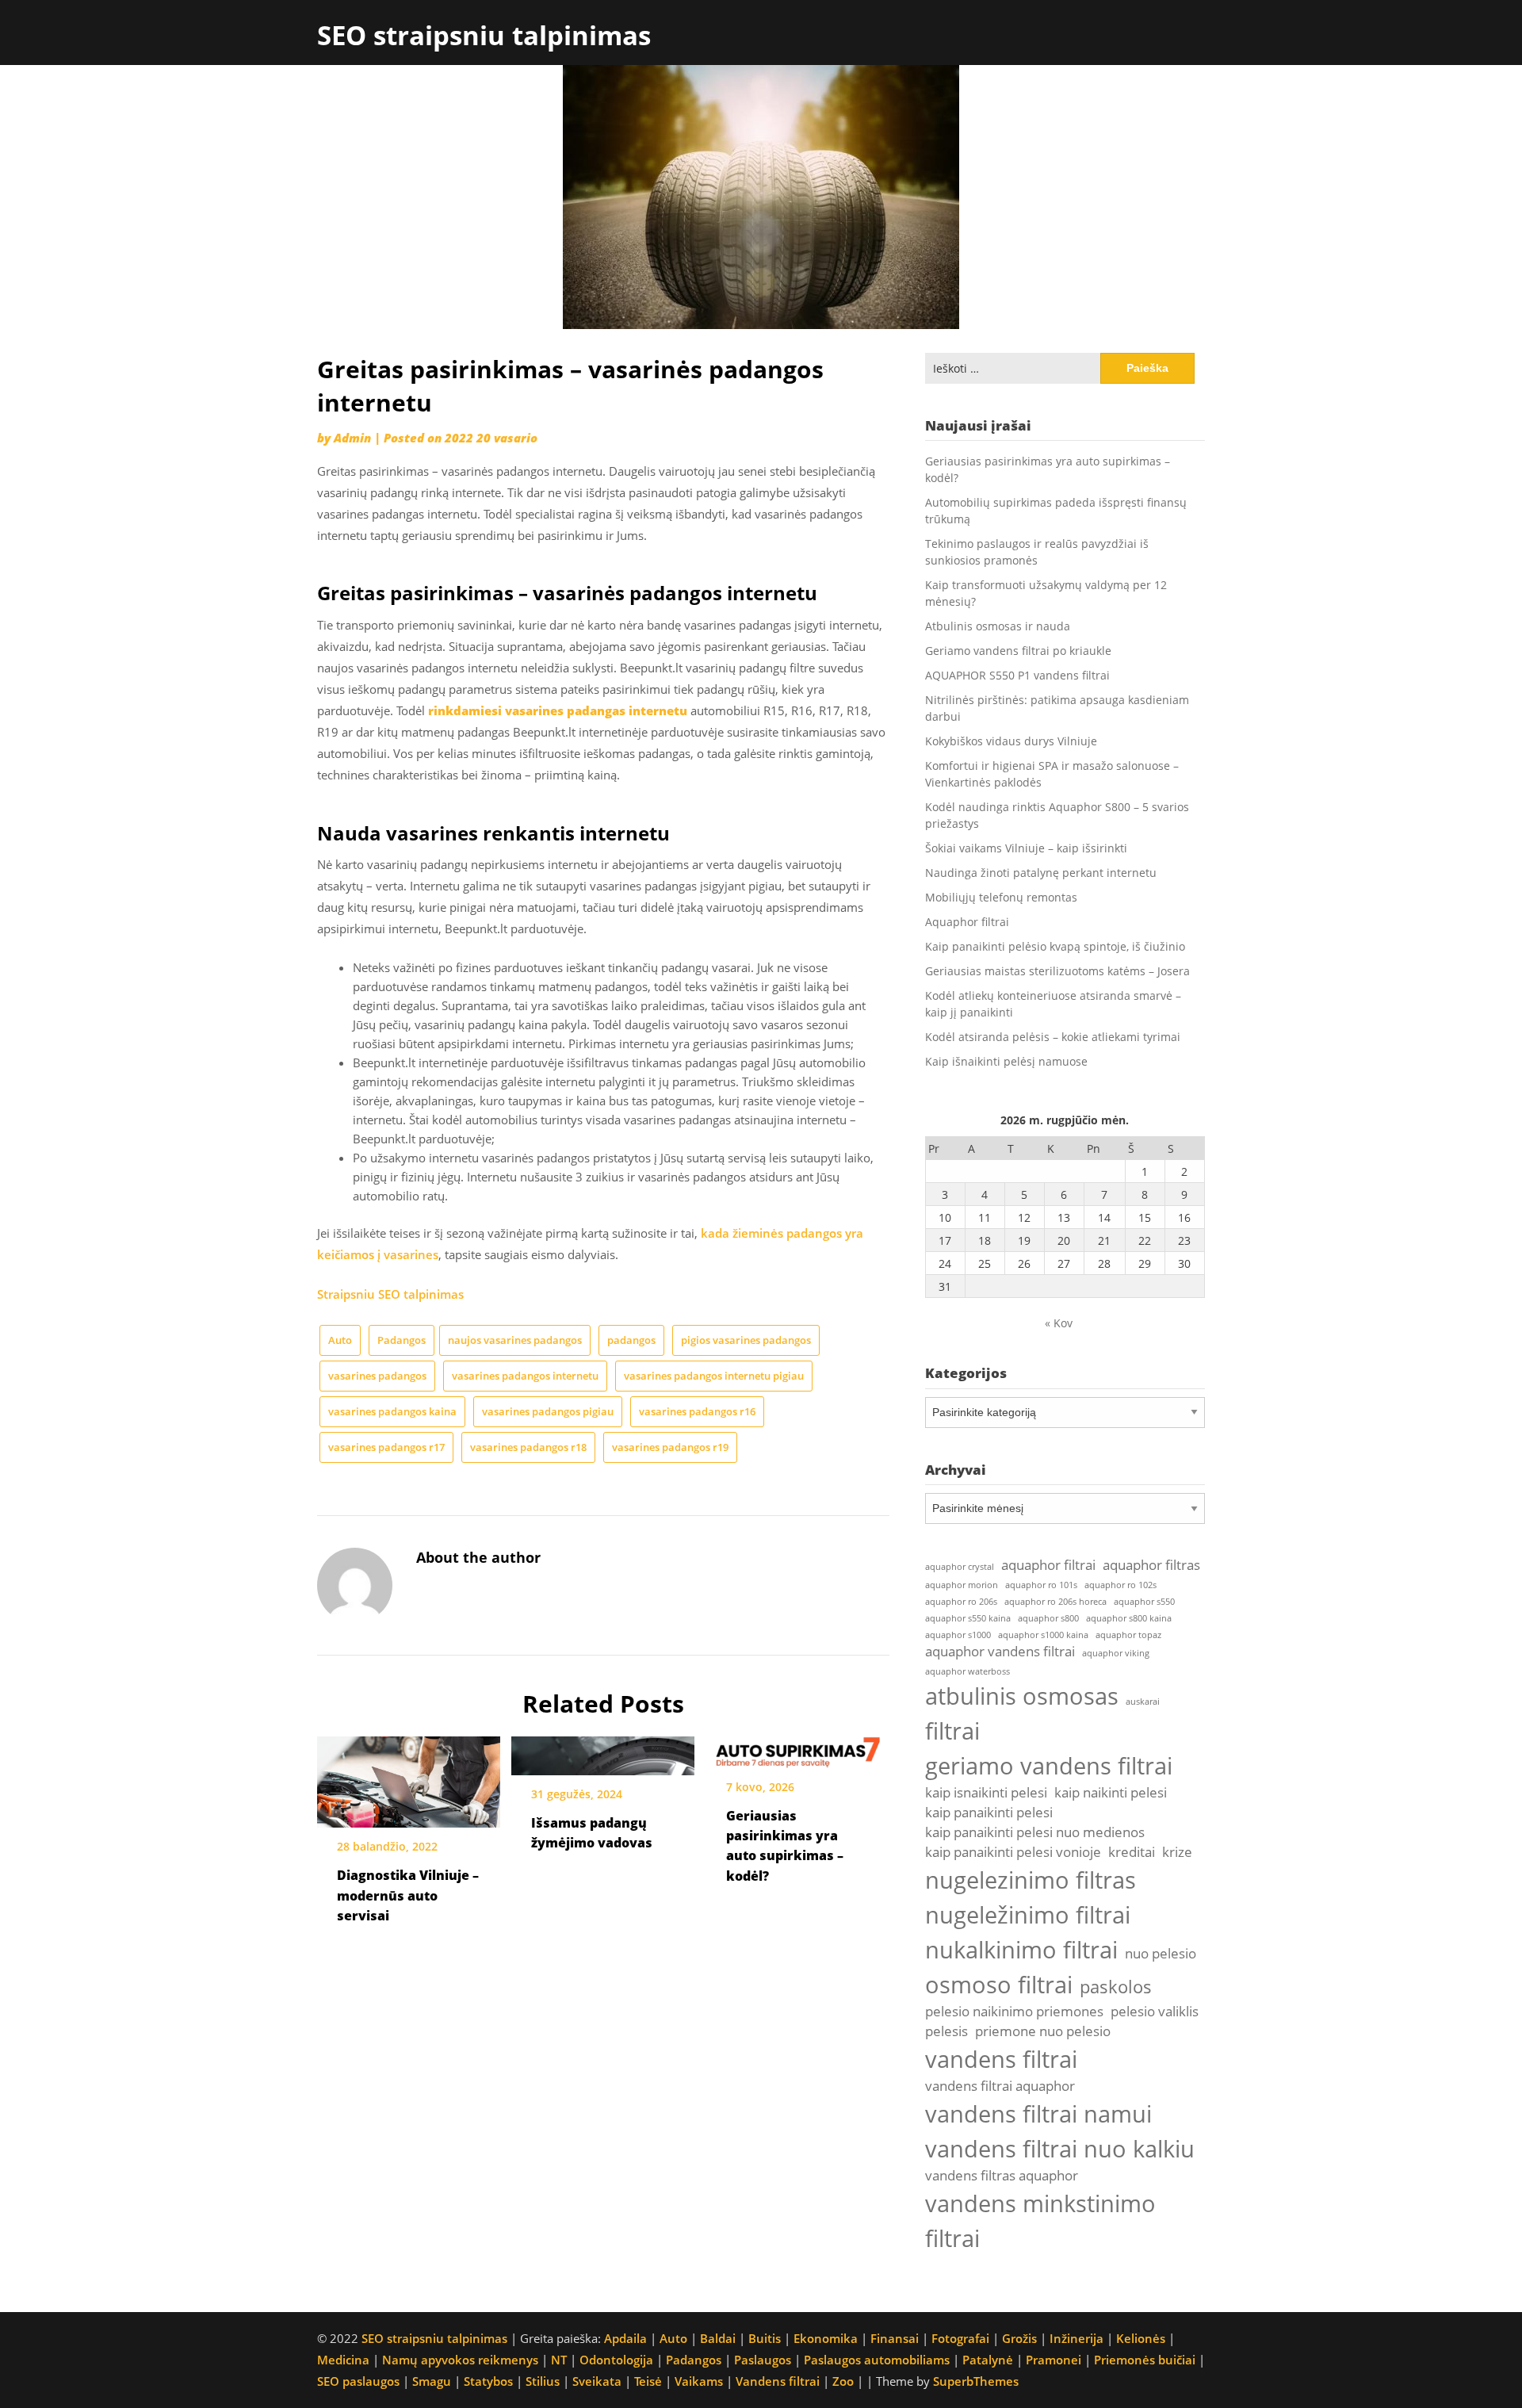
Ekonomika (826, 2338)
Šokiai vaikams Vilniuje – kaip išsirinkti (1026, 848)
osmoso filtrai (999, 1985)
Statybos (488, 2381)
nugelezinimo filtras (1031, 1880)
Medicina (343, 2360)
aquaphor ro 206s (961, 1602)
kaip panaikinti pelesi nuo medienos (1035, 1832)
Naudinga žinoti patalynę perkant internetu (1041, 873)
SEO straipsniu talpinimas (484, 35)
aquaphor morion (962, 1585)
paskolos (1116, 1987)
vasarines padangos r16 (697, 1411)
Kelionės (1141, 2338)
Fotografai (960, 2338)
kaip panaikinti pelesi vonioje (1013, 1852)
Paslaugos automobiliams (877, 2360)
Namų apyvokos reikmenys (460, 2360)
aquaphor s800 (1048, 1618)
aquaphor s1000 (958, 1635)
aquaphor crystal (960, 1567)
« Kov (1059, 1323)
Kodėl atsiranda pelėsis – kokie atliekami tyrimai (1053, 1037)
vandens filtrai (1001, 2059)
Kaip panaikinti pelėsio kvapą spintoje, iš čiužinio (1055, 946)
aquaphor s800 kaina (1129, 1618)
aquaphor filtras (1151, 1565)
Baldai (718, 2338)
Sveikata (597, 2381)
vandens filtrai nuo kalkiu (1060, 2149)
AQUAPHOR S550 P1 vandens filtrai (1017, 675)
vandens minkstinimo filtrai (1040, 2221)
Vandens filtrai (778, 2381)
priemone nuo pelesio (1043, 2031)
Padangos (402, 1340)
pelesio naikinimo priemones (1014, 2011)
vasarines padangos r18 (528, 1447)
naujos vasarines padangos (515, 1340)
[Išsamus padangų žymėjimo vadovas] (603, 1750)
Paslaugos (763, 2360)
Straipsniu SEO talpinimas (390, 1294)
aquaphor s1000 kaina (1043, 1635)
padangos (631, 1340)
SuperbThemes (976, 2381)
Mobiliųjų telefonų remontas (1001, 897)
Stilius (543, 2381)
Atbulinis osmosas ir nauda (998, 626)
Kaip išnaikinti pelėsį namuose (1006, 1061)
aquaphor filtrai (1048, 1565)
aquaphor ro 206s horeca (1055, 1602)
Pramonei (1054, 2360)
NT (559, 2360)
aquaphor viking (1116, 1653)
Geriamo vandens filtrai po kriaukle (1018, 651)
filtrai (952, 1731)
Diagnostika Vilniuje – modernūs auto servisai (408, 1895)
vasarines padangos (377, 1376)
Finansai (895, 2338)
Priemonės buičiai (1145, 2360)
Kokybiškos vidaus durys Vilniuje (1011, 741)
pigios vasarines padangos (746, 1340)
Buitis (765, 2338)
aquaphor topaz (1128, 1635)
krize (1177, 1852)
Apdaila (625, 2338)
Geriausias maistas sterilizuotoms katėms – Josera (1057, 971)
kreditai (1132, 1852)
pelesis (946, 2031)
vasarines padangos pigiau (548, 1411)
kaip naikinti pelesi (1111, 1792)
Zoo (843, 2381)
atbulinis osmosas (1022, 1696)
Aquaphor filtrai (967, 922)
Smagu (432, 2381)
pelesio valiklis (1155, 2011)
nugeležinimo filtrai (1028, 1915)
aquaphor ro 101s (1041, 1585)
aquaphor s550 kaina (968, 1618)
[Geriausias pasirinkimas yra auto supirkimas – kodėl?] (798, 1747)
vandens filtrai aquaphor (1000, 2086)
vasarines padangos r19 (670, 1447)
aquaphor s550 (1144, 1602)
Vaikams (699, 2381)
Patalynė (988, 2360)
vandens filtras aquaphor (1002, 2175)
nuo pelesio (1161, 1953)
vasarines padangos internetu (525, 1376)
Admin (352, 438)
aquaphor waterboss (968, 1671)
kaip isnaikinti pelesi (986, 1792)
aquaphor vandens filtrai (1000, 1651)
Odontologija (616, 2360)
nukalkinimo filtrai (1021, 1950)
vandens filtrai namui (1038, 2114)
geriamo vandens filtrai (1049, 1766)
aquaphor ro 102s (1120, 1585)
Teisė (648, 2381)
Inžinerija (1076, 2338)
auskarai (1143, 1702)
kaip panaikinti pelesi (989, 1812)
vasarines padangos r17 (386, 1447)
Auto (340, 1340)
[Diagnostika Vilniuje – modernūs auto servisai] (409, 1777)
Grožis (1019, 2338)
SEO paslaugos (358, 2381)
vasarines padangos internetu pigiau (714, 1376)
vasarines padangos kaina (392, 1411)
